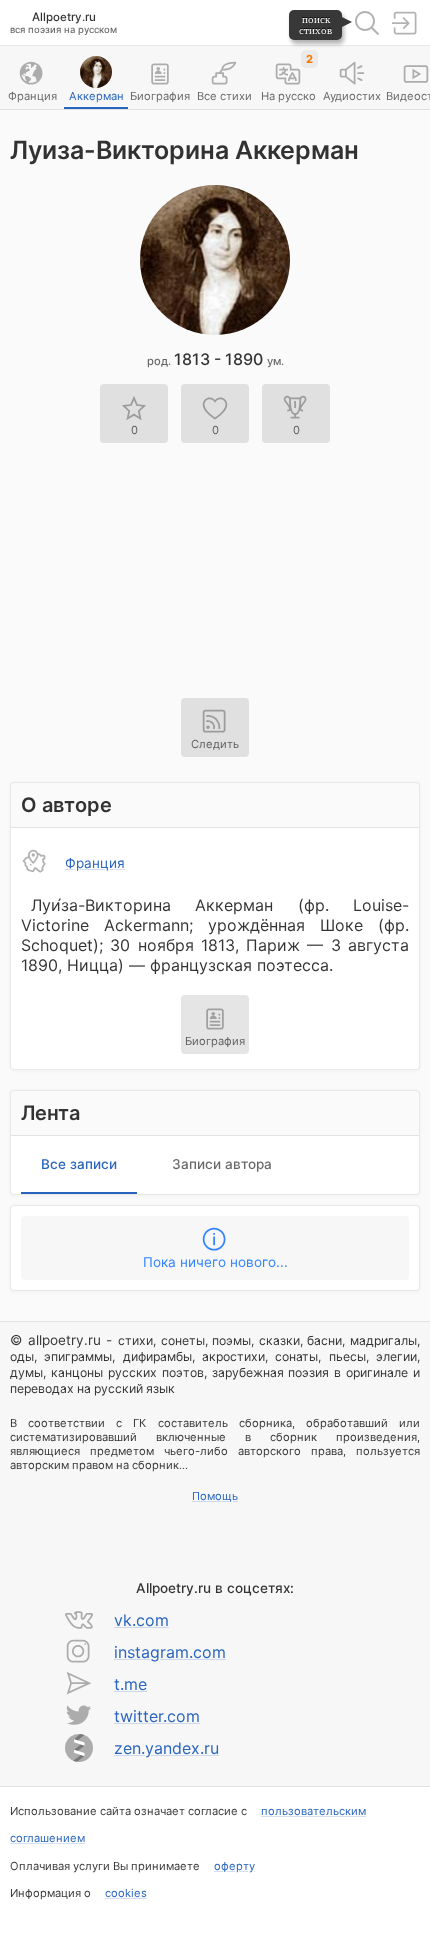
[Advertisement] (215, 558)
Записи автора (222, 1164)
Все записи (79, 1164)
